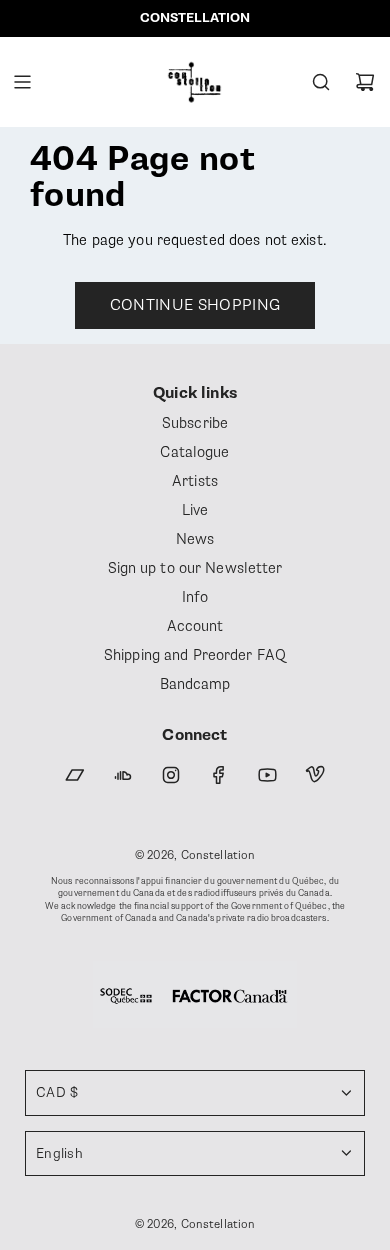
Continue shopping (195, 305)
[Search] (321, 82)
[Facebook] (219, 775)
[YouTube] (267, 775)
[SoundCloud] (123, 775)
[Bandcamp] (75, 775)
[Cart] (365, 82)
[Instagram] (171, 775)
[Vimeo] (315, 775)
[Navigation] (22, 82)
